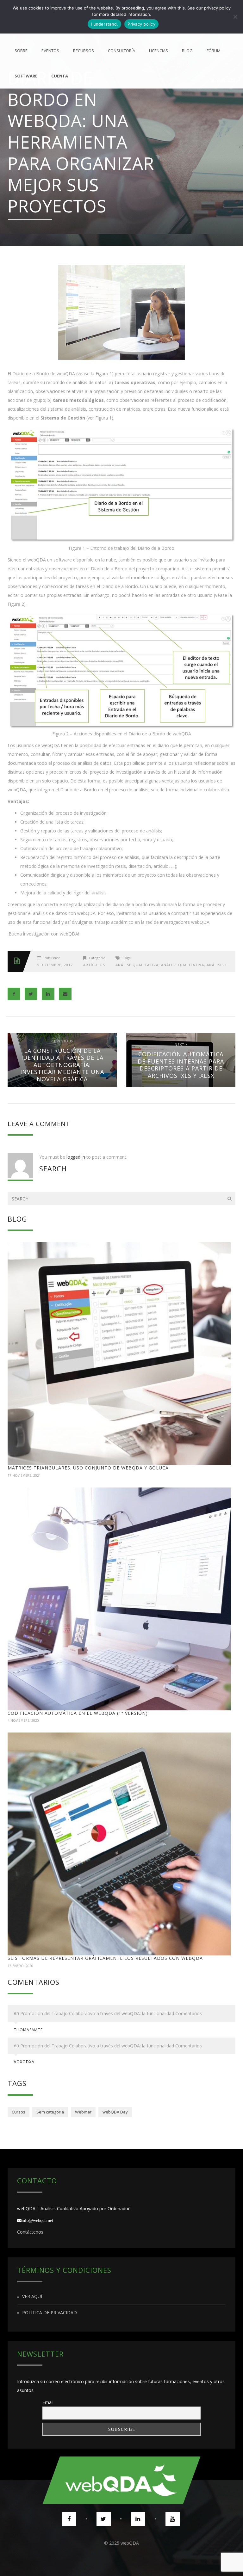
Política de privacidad (50, 2312)
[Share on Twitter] (31, 994)
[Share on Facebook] (14, 994)
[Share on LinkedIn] (48, 994)
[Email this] (65, 994)
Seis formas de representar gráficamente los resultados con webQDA (105, 1958)
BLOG (187, 51)
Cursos (19, 2112)
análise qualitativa (137, 965)
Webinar (83, 2112)
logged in (76, 1157)
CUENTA (60, 76)
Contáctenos (30, 2232)
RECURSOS (84, 51)
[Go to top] (121, 2480)
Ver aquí (32, 2297)
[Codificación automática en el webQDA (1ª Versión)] (119, 1599)
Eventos (50, 51)
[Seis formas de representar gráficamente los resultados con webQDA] (119, 1844)
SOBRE (21, 51)
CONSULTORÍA (121, 51)
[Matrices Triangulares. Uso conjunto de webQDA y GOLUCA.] (119, 1354)
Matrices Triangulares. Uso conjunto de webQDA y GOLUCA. (89, 1468)
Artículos (94, 965)
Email (48, 2402)
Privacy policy (141, 24)
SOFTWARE (26, 76)
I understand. (104, 24)
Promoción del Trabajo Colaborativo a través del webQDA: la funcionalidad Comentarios (111, 2013)
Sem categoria (50, 2112)
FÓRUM (214, 51)
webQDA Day (115, 2112)
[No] (235, 17)
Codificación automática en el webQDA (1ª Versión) (78, 1713)
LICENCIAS (159, 51)
